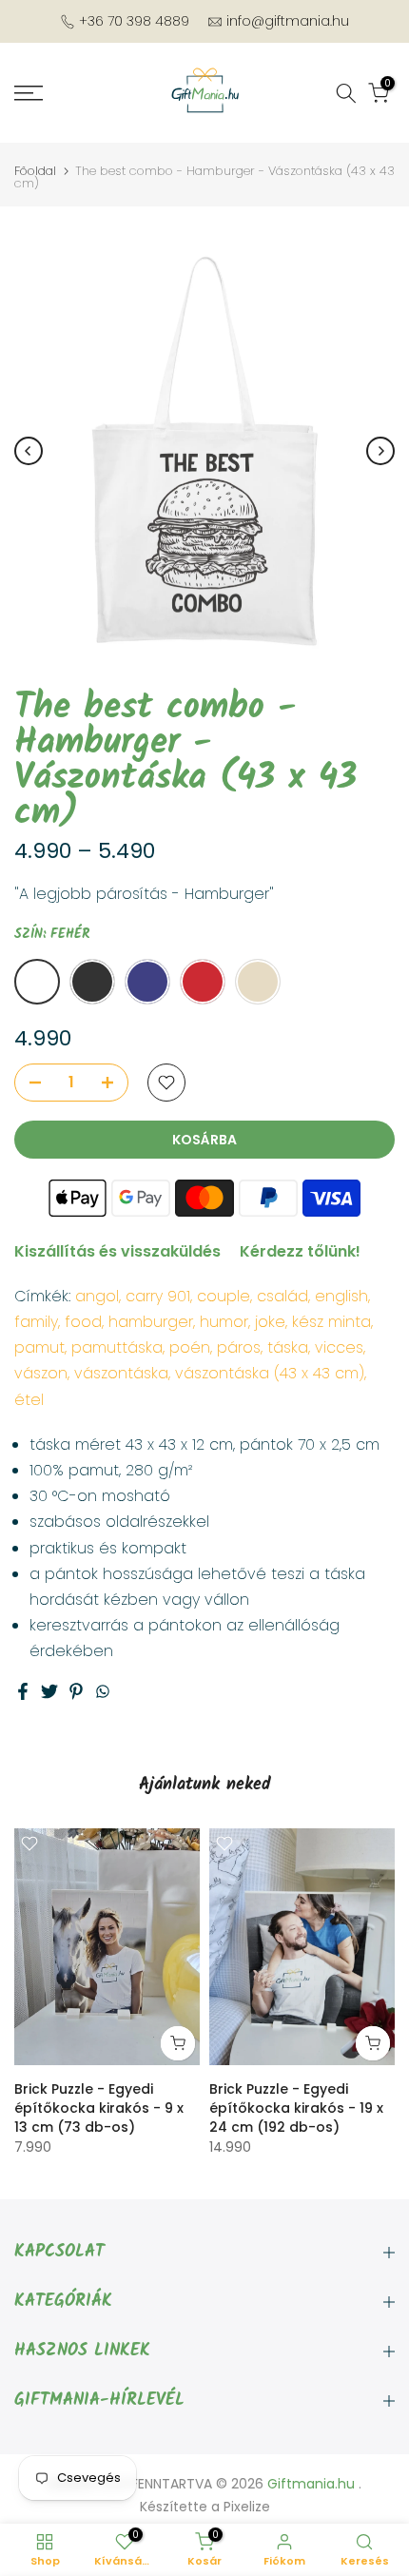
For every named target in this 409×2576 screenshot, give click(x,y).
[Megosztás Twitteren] (49, 1691)
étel (29, 1400)
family (36, 1322)
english (341, 1296)
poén (190, 1347)
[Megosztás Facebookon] (23, 1691)
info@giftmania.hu (288, 21)
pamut (39, 1347)
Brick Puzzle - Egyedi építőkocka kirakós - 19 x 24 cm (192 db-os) (296, 2109)
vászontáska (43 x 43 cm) (270, 1373)
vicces (339, 1347)
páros (239, 1347)
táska (288, 1347)
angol (97, 1296)
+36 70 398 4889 (134, 21)
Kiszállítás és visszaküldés (117, 1251)
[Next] (380, 451)
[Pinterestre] (76, 1691)
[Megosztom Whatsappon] (103, 1691)
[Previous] (29, 451)
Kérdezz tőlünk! (300, 1251)
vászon (41, 1373)
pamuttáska (117, 1347)
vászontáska (121, 1373)
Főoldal (35, 171)
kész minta (331, 1322)
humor (224, 1322)
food (83, 1322)
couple (224, 1296)
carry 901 (158, 1296)
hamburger (151, 1322)
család (282, 1296)
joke (270, 1322)
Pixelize (247, 2507)
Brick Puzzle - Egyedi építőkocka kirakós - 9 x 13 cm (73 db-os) (99, 2109)
